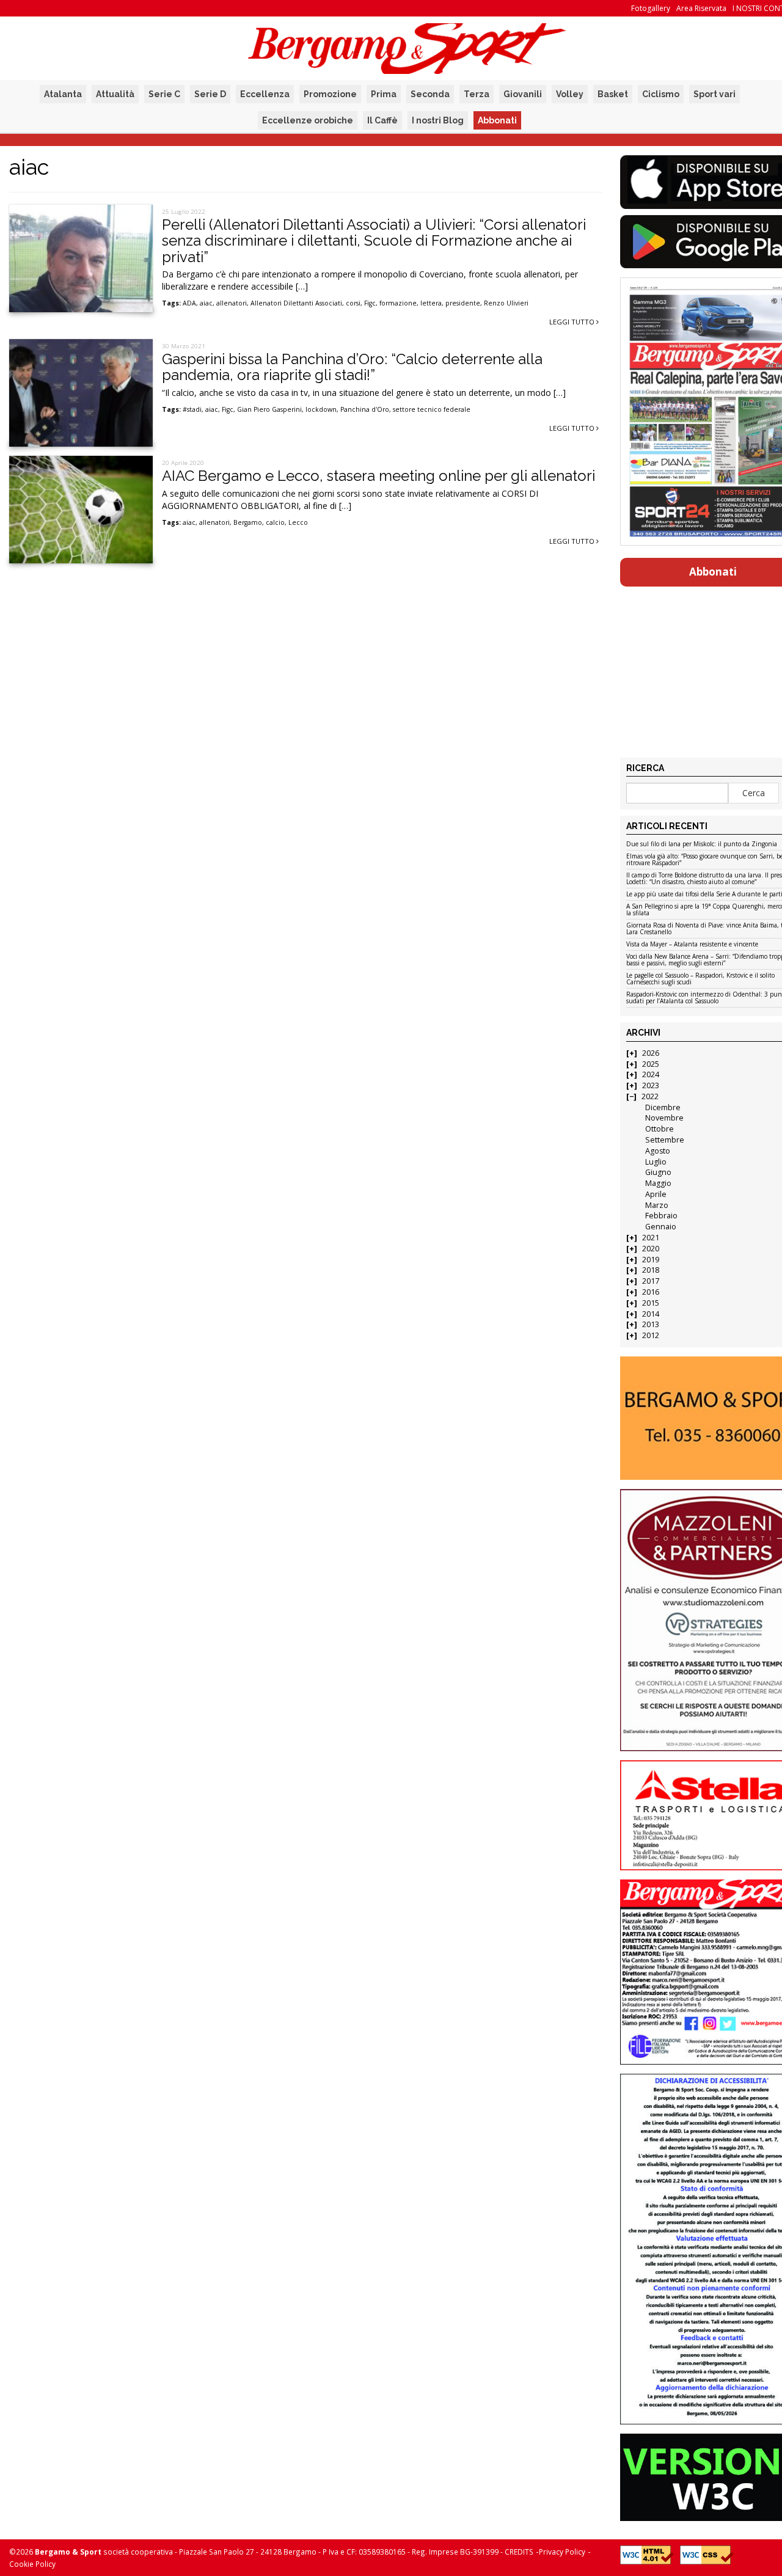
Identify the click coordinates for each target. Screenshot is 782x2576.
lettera (431, 303)
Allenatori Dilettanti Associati (296, 303)
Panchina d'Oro (365, 409)
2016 (651, 1292)
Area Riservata (701, 8)
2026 (651, 1053)
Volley (570, 94)
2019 (651, 1260)
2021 (651, 1238)
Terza (477, 94)
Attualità (115, 94)
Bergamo (248, 522)
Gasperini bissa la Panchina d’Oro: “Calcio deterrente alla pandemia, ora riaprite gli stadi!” (352, 367)
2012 (651, 1335)
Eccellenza (265, 94)
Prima (384, 94)
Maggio (658, 1183)
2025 (651, 1064)
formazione (398, 303)
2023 (651, 1085)
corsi (353, 303)
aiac (206, 303)
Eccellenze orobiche (308, 120)
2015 (651, 1303)
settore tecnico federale (432, 409)
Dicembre (663, 1107)
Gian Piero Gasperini (269, 409)
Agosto (658, 1151)
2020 (651, 1249)
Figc (370, 303)
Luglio (656, 1162)
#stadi (192, 409)
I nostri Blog (438, 120)
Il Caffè (382, 120)
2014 (651, 1314)
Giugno (658, 1172)
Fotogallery (651, 8)
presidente (463, 303)
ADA (189, 303)
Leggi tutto (573, 322)
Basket (613, 94)
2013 (651, 1324)
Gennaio (661, 1227)
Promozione (330, 94)
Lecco (298, 522)
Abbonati (497, 120)
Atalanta (63, 94)
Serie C (164, 94)
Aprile (656, 1194)
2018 (651, 1270)
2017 (651, 1281)
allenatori (232, 303)
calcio (275, 522)
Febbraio (661, 1216)
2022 (650, 1096)
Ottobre (660, 1129)
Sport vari (714, 94)
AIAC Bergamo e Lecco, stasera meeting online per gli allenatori (378, 476)
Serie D (210, 94)
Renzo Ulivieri (506, 303)
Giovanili (523, 94)
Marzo (657, 1205)
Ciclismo (661, 94)
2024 (651, 1074)
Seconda (430, 94)
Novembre (664, 1118)
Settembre (665, 1140)
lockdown (321, 409)
